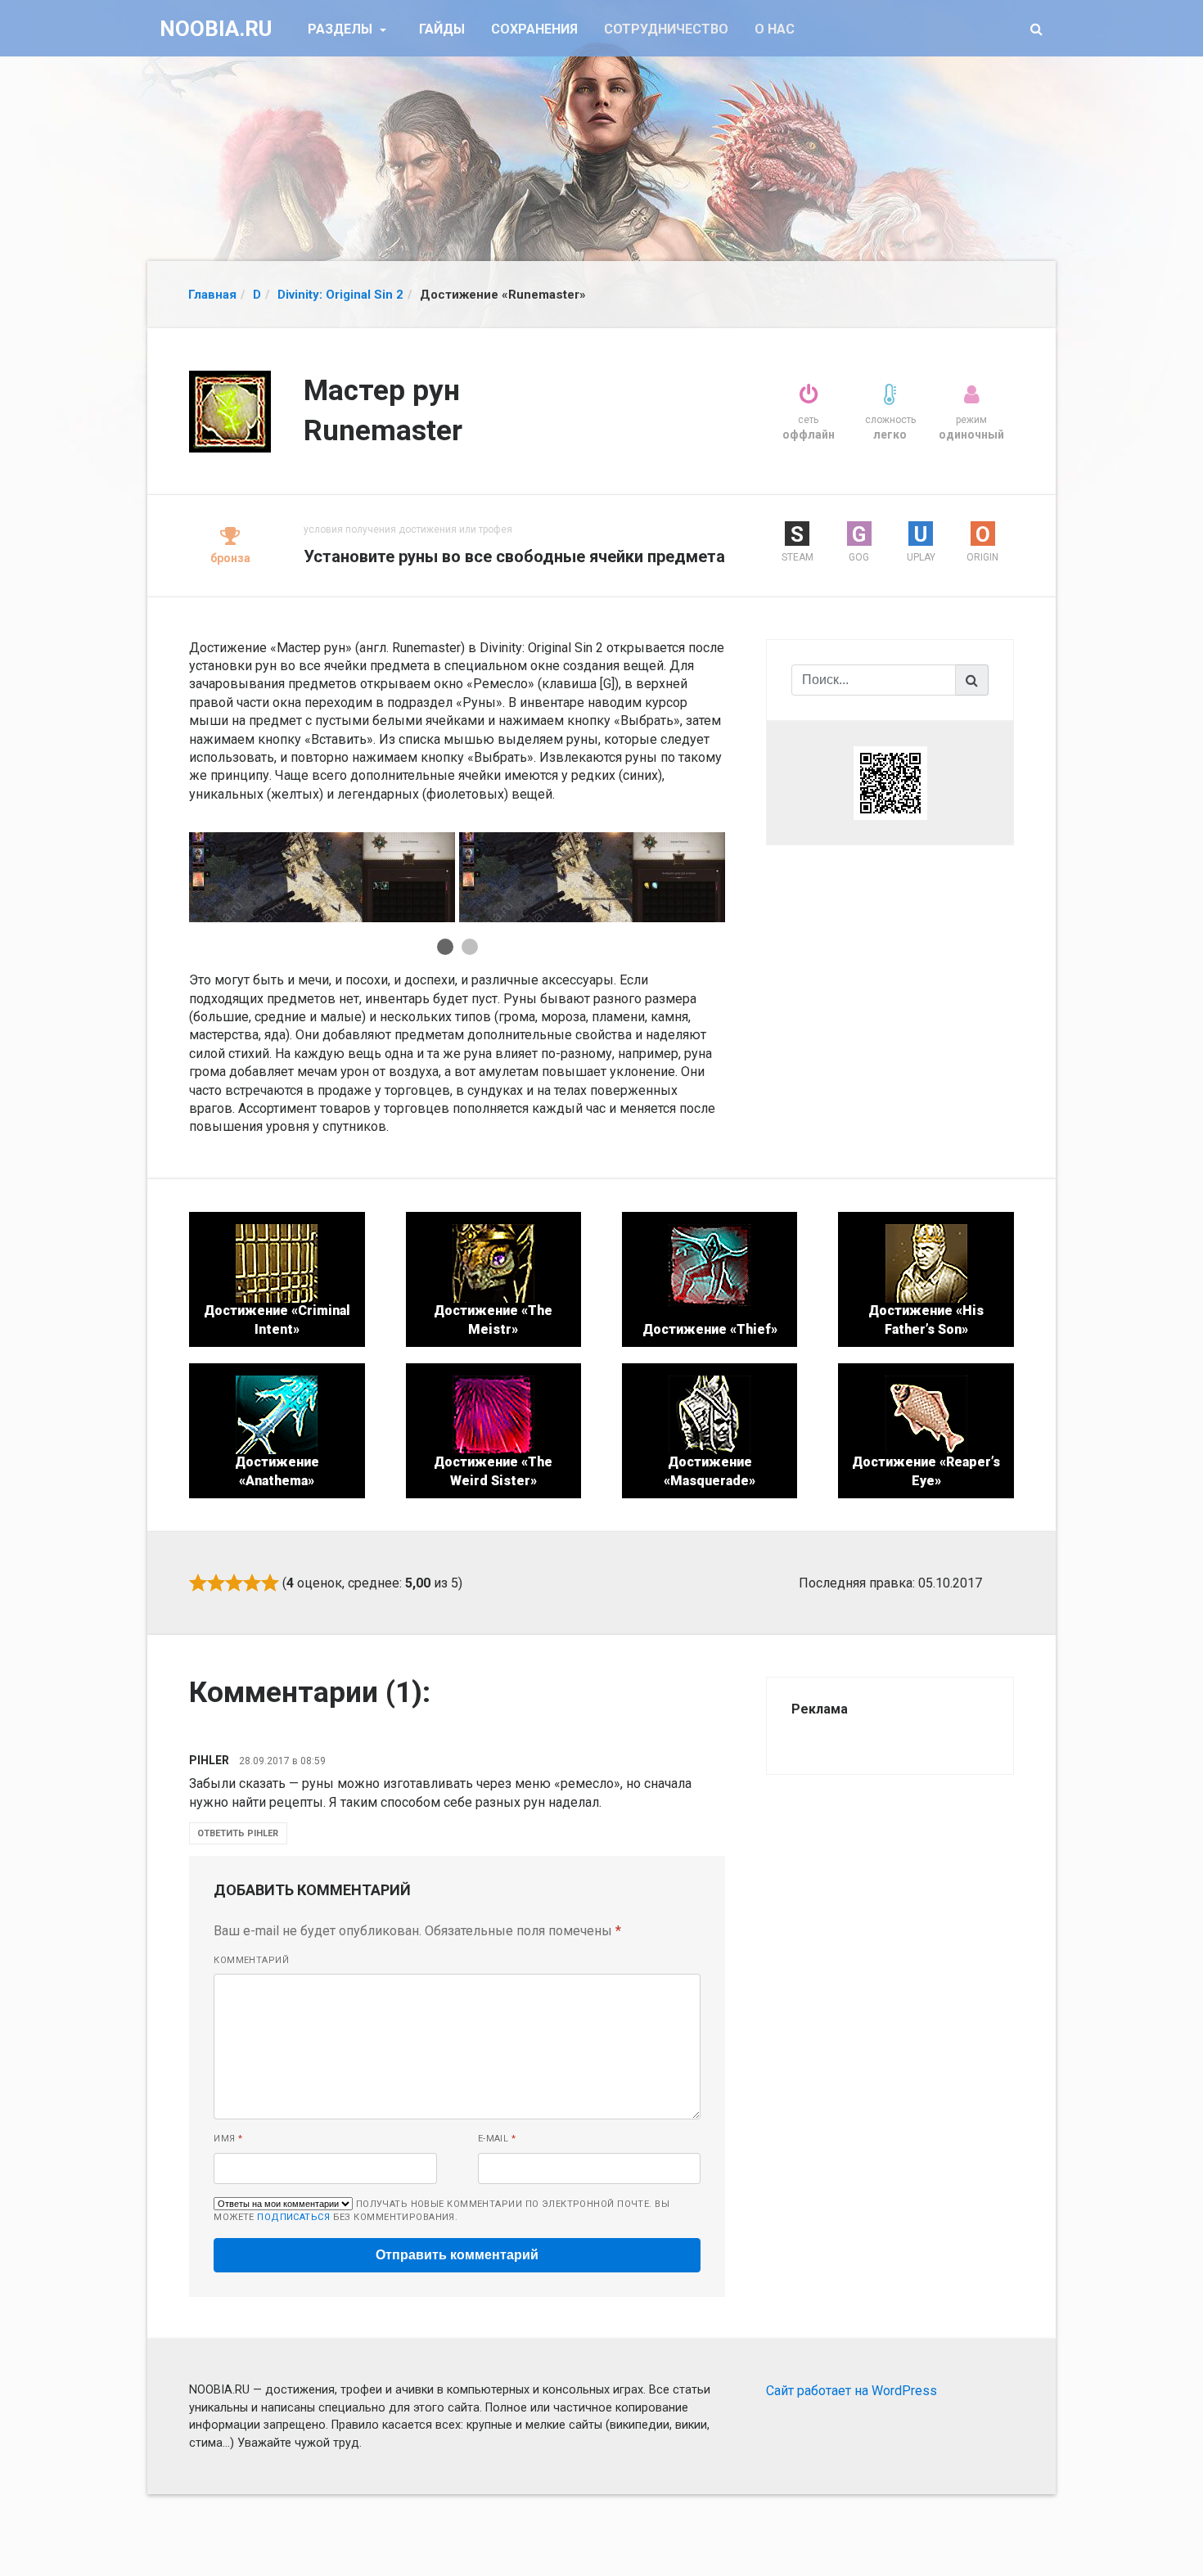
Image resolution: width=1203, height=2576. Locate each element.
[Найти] (972, 680)
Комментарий (251, 1960)
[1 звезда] (198, 1583)
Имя (228, 2139)
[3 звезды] (234, 1583)
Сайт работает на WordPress (852, 2391)
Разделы (342, 29)
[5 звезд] (270, 1583)
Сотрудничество (666, 29)
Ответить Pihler (238, 1833)
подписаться (293, 2217)
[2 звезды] (216, 1583)
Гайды (442, 29)
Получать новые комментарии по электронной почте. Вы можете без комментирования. (442, 2211)
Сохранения (534, 29)
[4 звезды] (252, 1583)
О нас (775, 29)
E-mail (497, 2139)
